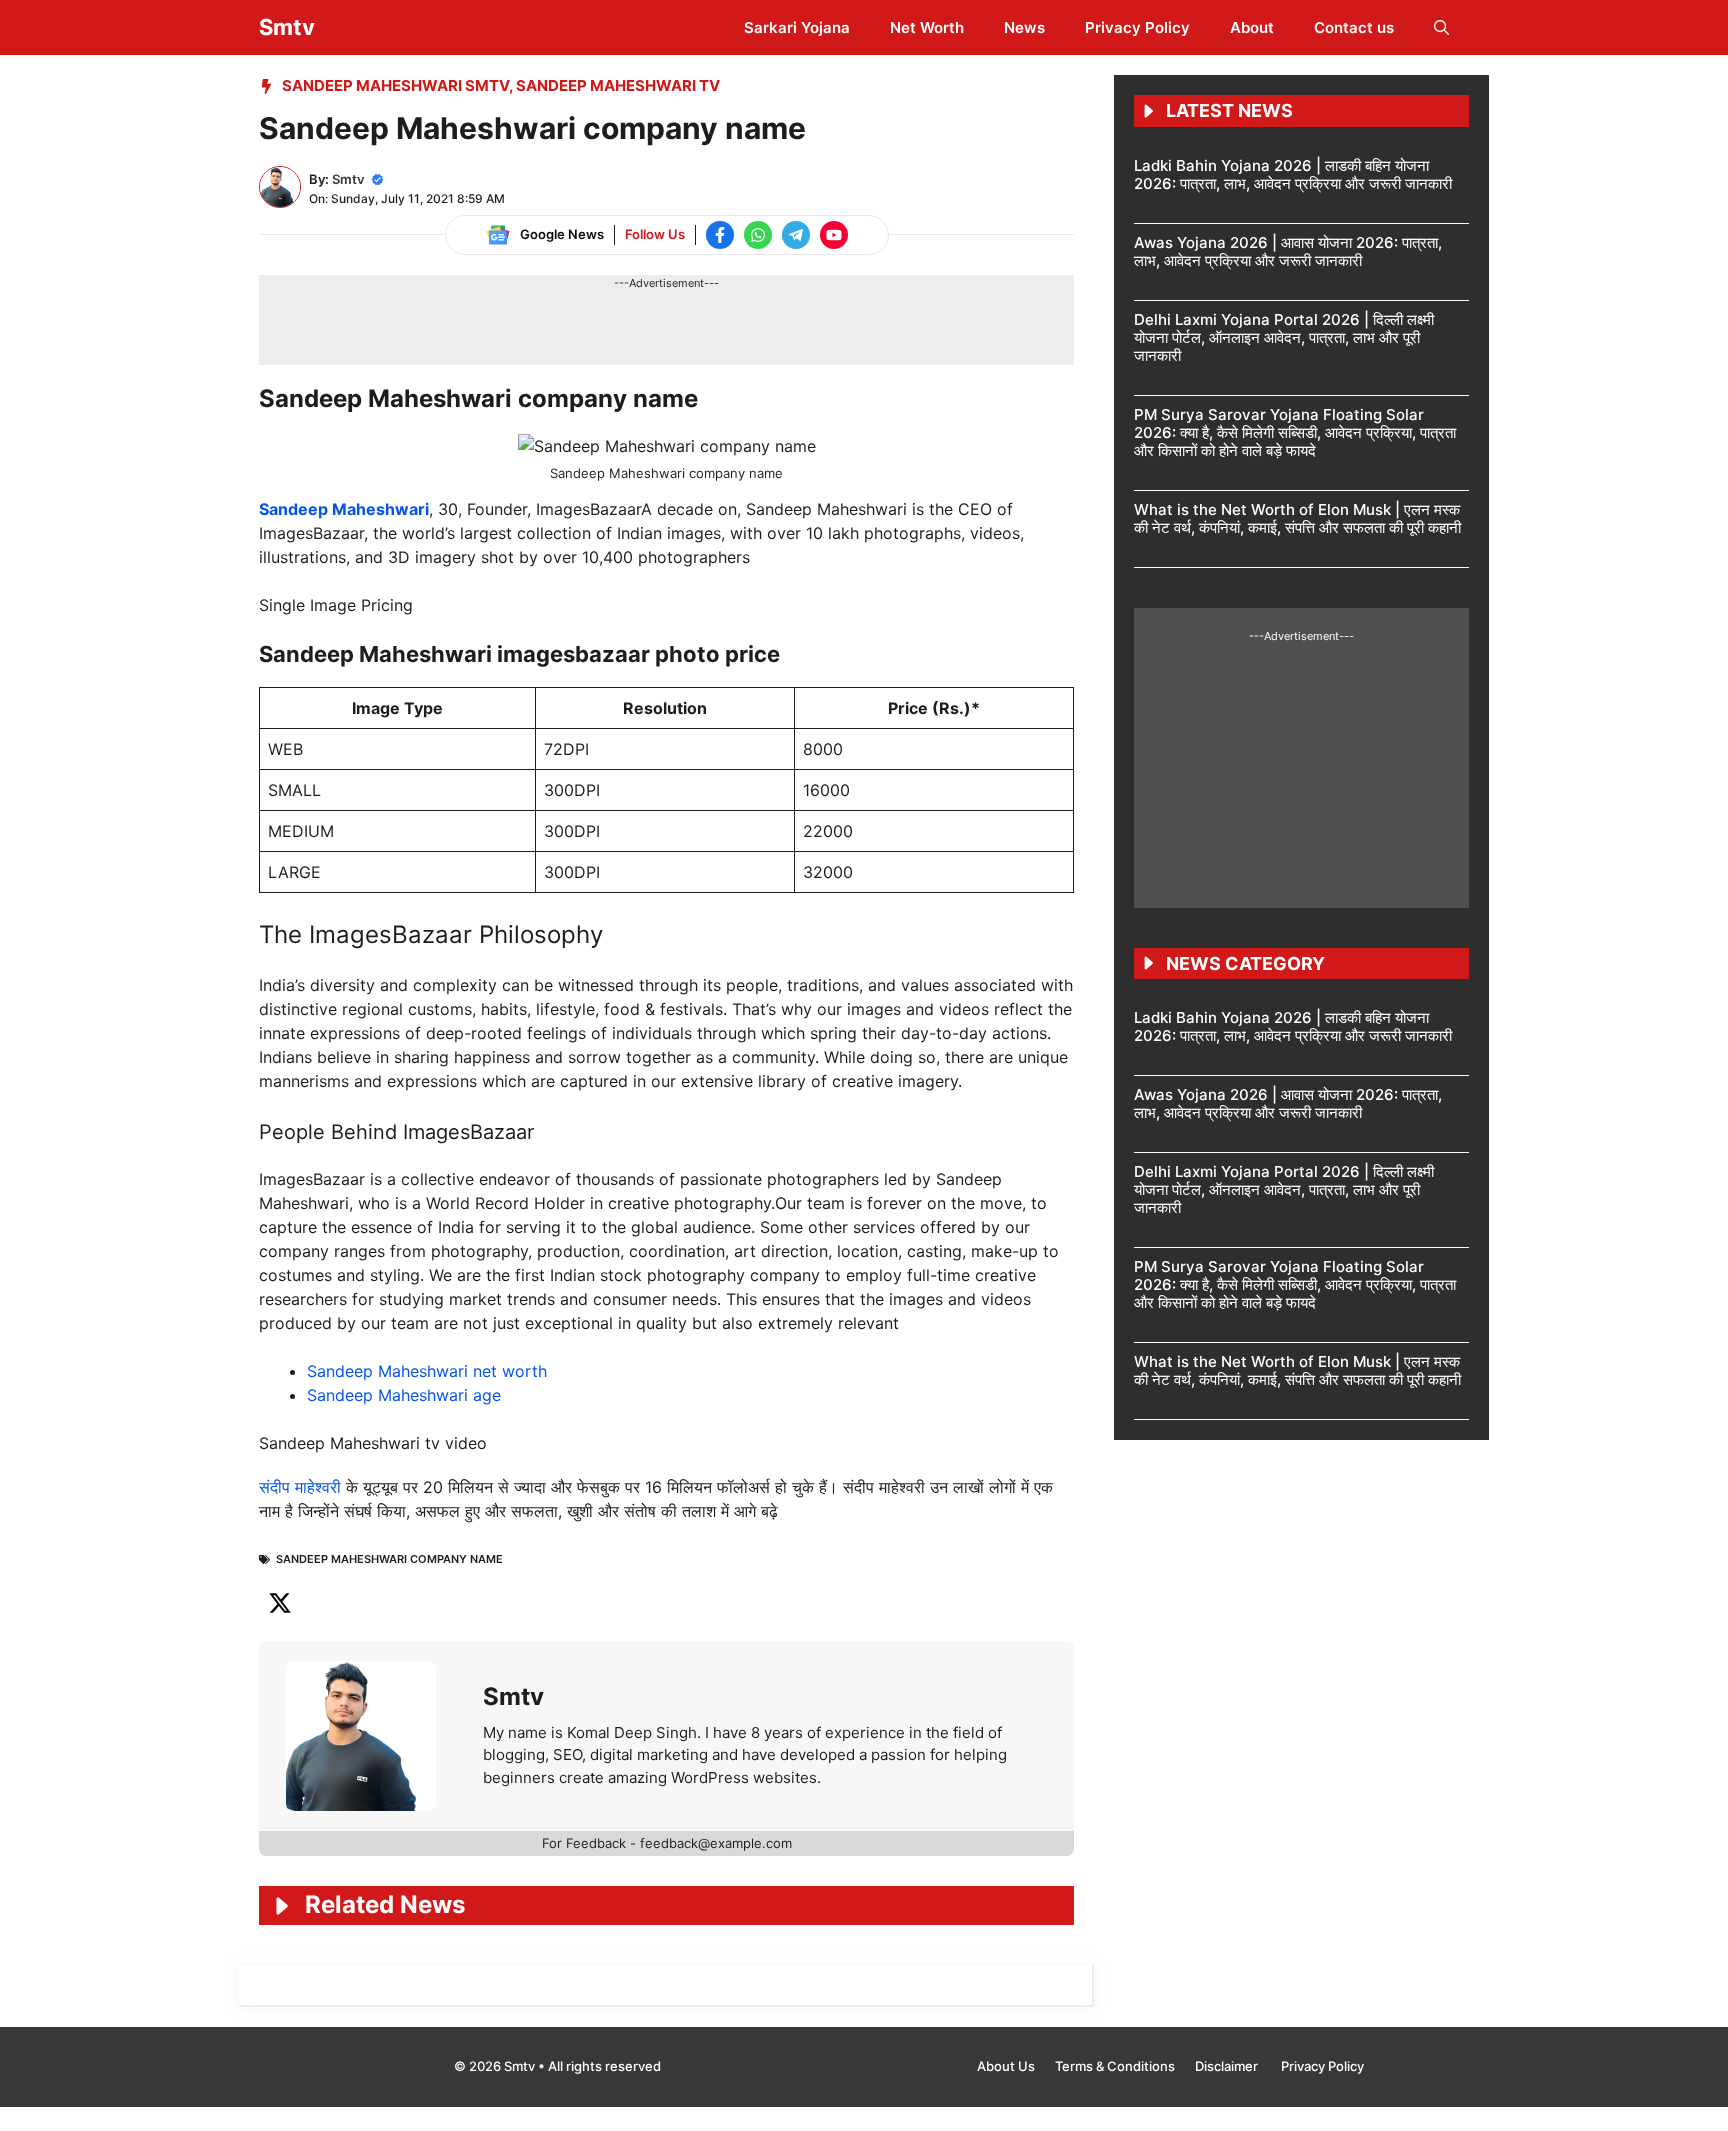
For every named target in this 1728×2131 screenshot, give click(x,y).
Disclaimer (1228, 2066)
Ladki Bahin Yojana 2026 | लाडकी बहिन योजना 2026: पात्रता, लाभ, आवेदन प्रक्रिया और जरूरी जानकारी (1293, 174)
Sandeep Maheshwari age (404, 1395)
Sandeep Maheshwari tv (618, 85)
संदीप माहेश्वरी (300, 1487)
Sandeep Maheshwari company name (389, 1559)
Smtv (287, 27)
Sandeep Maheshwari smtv (395, 85)
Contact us (1354, 27)
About (1252, 27)
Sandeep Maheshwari (344, 509)
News (1024, 27)
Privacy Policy (1137, 27)
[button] (1441, 27)
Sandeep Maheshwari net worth (427, 1371)
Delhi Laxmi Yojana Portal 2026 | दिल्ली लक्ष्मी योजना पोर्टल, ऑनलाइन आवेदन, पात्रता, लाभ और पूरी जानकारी (1284, 337)
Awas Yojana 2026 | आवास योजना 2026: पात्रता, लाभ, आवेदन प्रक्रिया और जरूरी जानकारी (1288, 251)
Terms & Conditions (1115, 2066)
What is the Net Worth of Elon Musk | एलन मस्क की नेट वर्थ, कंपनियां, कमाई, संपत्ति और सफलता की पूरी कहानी (1297, 518)
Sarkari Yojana (797, 27)
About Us (1006, 2066)
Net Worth (927, 27)
